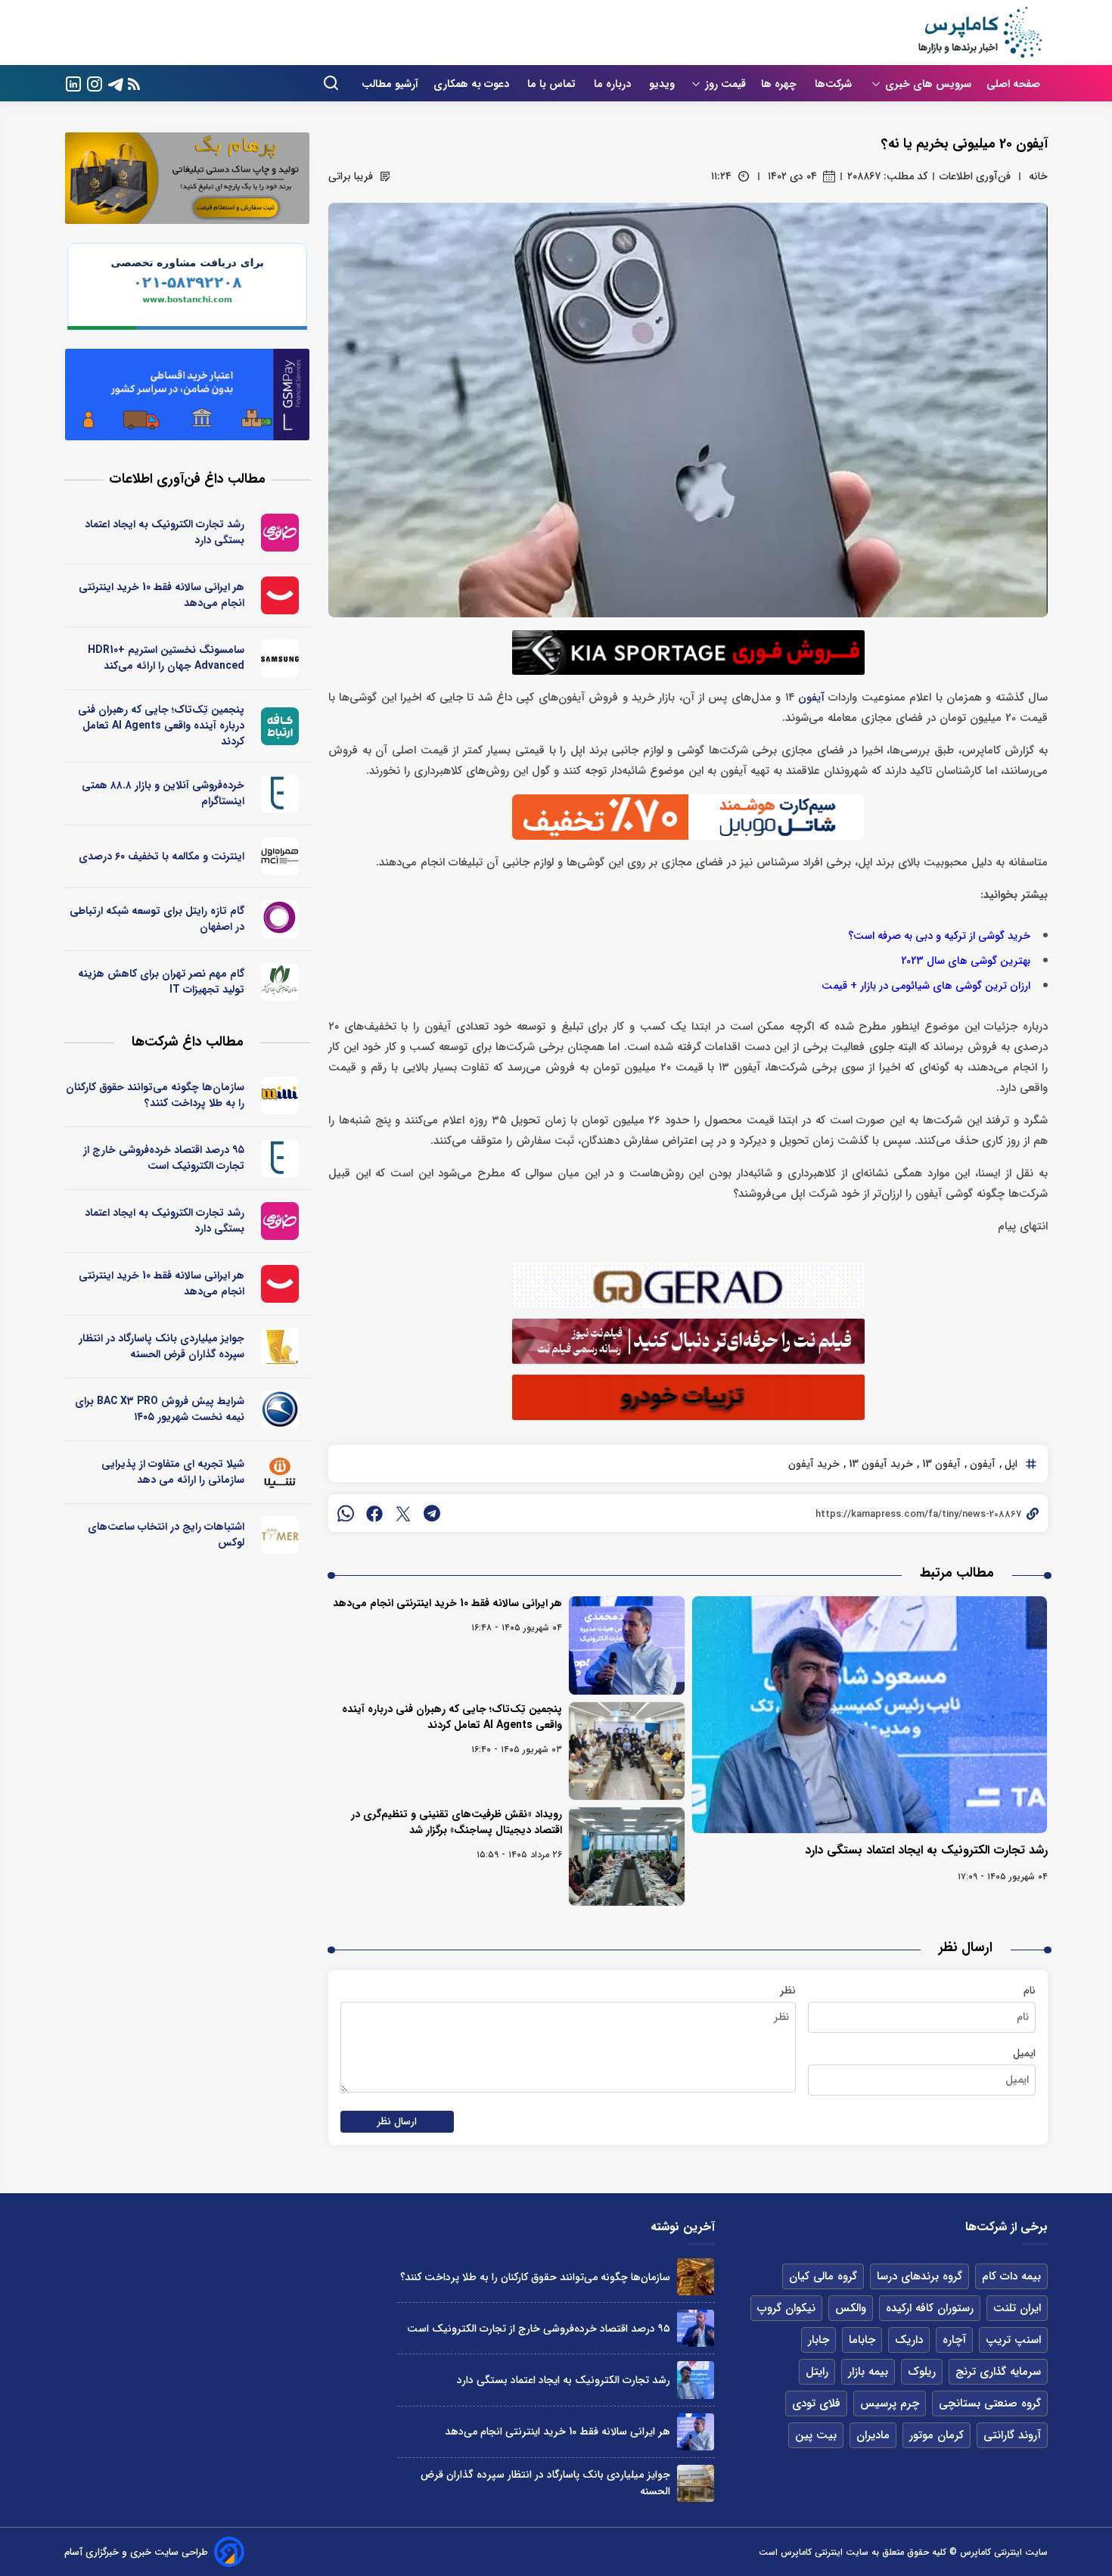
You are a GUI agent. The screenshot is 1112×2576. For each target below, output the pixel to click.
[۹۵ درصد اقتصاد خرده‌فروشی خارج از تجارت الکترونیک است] (696, 2328)
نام (1030, 1990)
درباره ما (614, 84)
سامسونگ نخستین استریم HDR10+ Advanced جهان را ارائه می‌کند (166, 658)
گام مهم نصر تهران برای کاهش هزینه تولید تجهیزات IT (161, 982)
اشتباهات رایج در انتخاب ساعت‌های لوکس (166, 1535)
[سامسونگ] (280, 658)
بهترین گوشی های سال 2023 (966, 961)
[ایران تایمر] (280, 1535)
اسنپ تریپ (1013, 2340)
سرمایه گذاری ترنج (998, 2372)
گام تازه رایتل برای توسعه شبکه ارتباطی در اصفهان (157, 919)
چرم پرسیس (890, 2404)
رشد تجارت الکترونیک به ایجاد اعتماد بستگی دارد (926, 1850)
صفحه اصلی (1013, 84)
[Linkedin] (73, 83)
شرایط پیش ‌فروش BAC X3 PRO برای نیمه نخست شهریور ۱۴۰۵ (160, 1409)
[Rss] (134, 84)
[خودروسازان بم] (280, 1409)
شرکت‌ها (835, 84)
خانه (1038, 176)
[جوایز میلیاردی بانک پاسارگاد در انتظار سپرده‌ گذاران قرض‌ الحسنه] (696, 2483)
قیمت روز (725, 84)
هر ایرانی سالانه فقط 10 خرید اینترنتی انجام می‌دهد (447, 1603)
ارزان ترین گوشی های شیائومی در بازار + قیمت (926, 986)
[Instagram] (95, 83)
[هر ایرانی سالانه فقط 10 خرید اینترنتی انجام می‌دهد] (627, 1645)
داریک (909, 2340)
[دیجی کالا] (280, 595)
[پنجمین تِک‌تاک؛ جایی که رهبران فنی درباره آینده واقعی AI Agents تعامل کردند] (627, 1751)
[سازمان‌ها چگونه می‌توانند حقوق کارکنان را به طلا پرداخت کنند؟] (696, 2277)
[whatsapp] (346, 1513)
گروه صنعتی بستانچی (990, 2404)
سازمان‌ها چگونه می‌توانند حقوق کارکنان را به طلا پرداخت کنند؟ (155, 1095)
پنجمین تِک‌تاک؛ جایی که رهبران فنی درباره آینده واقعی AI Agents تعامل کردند (452, 1717)
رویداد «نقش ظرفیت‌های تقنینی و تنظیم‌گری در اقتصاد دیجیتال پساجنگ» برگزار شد (457, 1822)
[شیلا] (280, 1472)
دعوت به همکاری (473, 84)
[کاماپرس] (980, 33)
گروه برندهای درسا (919, 2276)
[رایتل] (280, 919)
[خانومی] (280, 533)
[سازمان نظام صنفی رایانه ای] (280, 982)
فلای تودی (816, 2404)
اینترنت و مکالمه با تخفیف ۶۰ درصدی (162, 856)
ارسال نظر (397, 2122)
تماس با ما (553, 84)
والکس (851, 2308)
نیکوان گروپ (786, 2308)
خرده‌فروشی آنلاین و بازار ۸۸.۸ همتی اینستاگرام (163, 793)
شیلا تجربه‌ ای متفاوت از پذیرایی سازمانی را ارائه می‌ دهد (173, 1472)
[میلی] (280, 1095)
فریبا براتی (351, 176)
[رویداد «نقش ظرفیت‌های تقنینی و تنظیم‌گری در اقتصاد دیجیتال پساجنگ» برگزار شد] (627, 1857)
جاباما (862, 2340)
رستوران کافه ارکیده (930, 2308)
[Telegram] (116, 83)
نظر (788, 1990)
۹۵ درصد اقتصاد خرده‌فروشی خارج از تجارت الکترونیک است (164, 1158)
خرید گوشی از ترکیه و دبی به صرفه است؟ (939, 936)
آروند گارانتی (1012, 2435)
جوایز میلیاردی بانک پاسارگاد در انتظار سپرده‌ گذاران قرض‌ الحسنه (162, 1346)
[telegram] (432, 1513)
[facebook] (374, 1513)
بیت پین (816, 2435)
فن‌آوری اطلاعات (975, 176)
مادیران (873, 2435)
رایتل (817, 2372)
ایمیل (1024, 2053)
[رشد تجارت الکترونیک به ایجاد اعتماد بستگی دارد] (870, 1715)
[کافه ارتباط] (280, 726)
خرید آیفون (814, 1464)
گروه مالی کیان (823, 2276)
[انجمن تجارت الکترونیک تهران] (280, 794)
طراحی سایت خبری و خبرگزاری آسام (136, 2552)
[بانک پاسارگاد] (280, 1347)
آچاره (954, 2340)
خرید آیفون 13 (879, 1464)
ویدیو (662, 84)
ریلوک (922, 2372)
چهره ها (780, 84)
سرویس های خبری (928, 84)
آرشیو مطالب (390, 84)
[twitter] (403, 1513)
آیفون (811, 698)
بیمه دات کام (1011, 2276)
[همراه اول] (280, 856)
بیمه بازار (868, 2372)
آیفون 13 (940, 1464)
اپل (1009, 1464)
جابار (818, 2340)
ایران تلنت (1017, 2308)
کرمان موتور (937, 2435)
